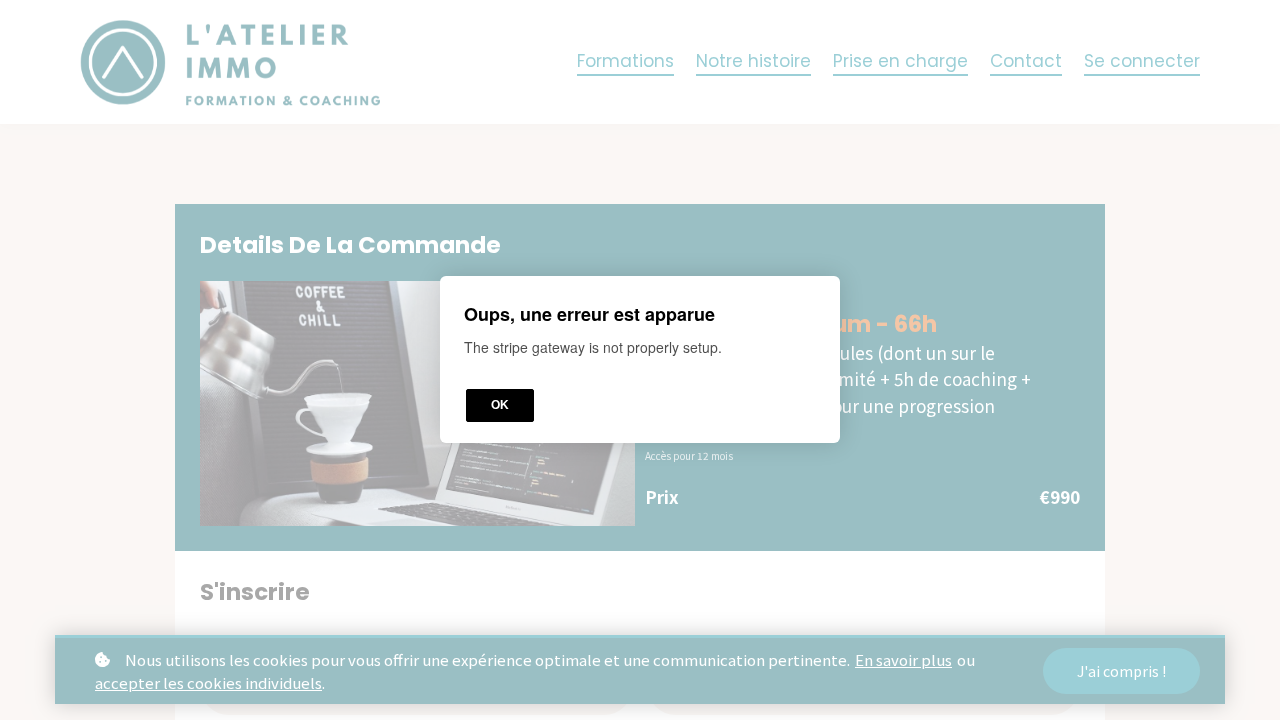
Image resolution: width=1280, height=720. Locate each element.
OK (500, 406)
